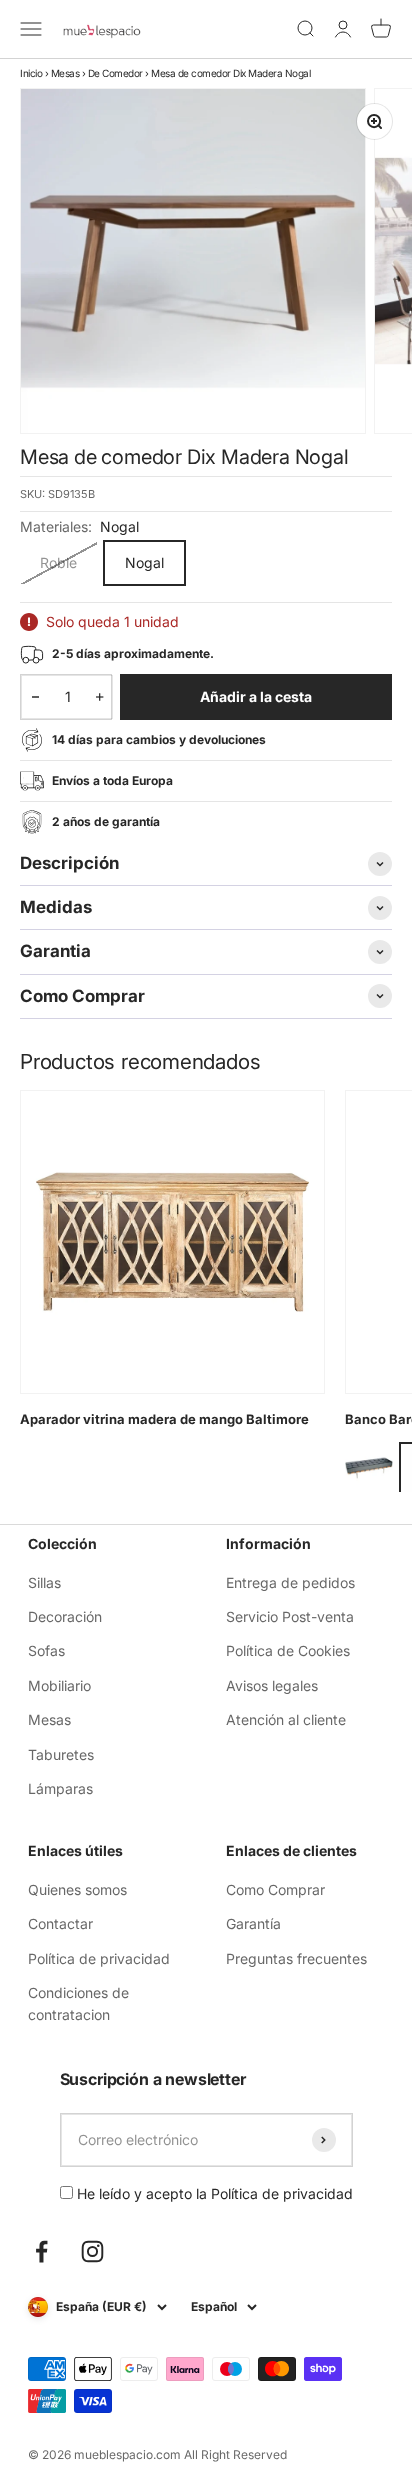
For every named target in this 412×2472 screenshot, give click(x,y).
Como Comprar (275, 1889)
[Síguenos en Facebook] (41, 2251)
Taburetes (61, 1754)
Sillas (44, 1582)
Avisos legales (272, 1685)
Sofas (46, 1650)
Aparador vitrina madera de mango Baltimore (164, 1419)
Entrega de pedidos (290, 1582)
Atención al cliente (286, 1719)
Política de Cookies (288, 1650)
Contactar (60, 1923)
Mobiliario (59, 1685)
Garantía (253, 1923)
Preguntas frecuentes (296, 1958)
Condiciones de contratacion (78, 2003)
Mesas (65, 73)
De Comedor (115, 73)
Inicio (31, 73)
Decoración (65, 1616)
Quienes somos (77, 1889)
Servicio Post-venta (290, 1616)
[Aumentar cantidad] (99, 697)
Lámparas (60, 1788)
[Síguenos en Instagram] (92, 2251)
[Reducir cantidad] (35, 697)
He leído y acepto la (213, 2193)
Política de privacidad (99, 1958)
